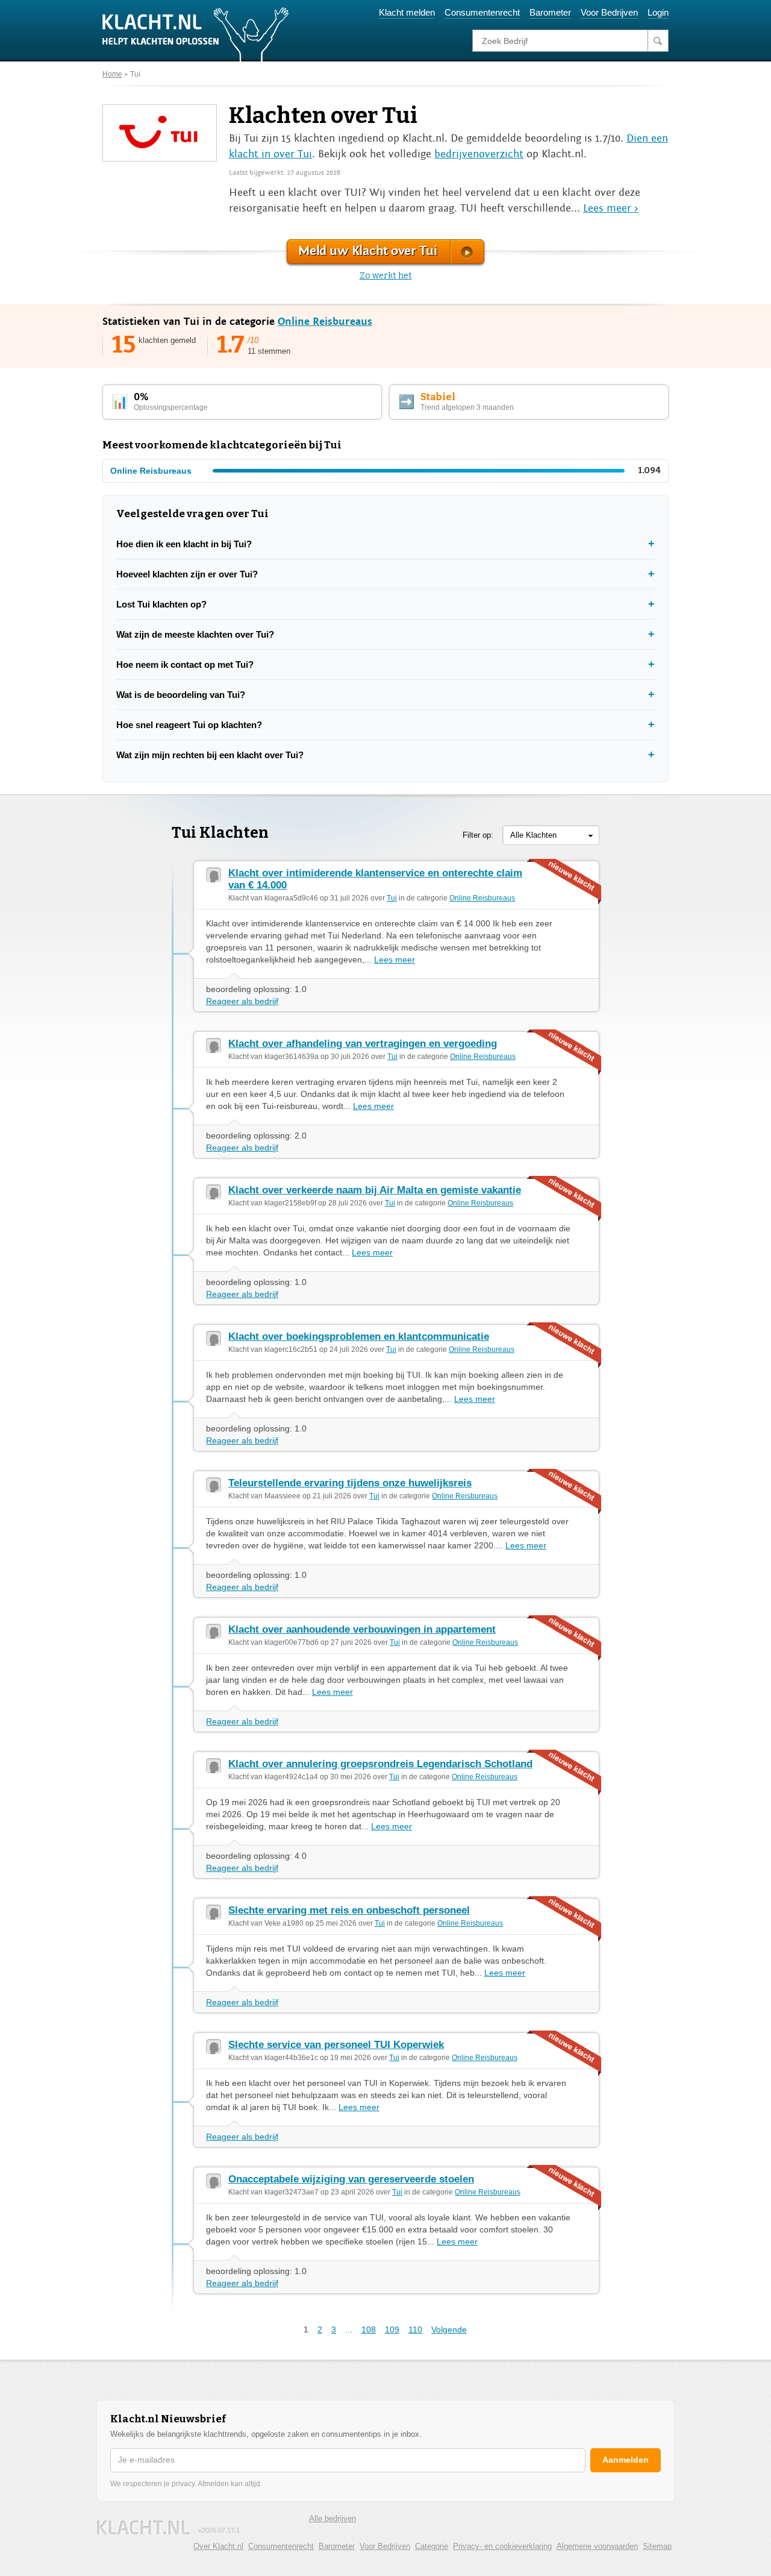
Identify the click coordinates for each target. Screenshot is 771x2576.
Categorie (432, 2546)
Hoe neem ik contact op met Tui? (185, 664)
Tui (135, 74)
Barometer (550, 12)
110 (415, 2329)
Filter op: (478, 835)
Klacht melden (407, 12)
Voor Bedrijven (609, 12)
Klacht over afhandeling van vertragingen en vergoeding (363, 1044)
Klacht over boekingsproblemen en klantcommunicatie (359, 1337)
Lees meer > (611, 208)
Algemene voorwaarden (597, 2546)
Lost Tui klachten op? (161, 604)
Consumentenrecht (482, 12)
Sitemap (657, 2546)
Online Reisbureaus (325, 322)
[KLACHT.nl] (196, 34)
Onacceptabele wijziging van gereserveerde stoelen (351, 2179)
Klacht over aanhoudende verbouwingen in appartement (362, 1629)
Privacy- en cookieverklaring (502, 2546)
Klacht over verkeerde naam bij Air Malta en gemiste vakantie (375, 1190)
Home (112, 74)
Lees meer (395, 960)
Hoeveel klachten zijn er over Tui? (187, 574)
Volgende (449, 2329)
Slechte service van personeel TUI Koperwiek (336, 2045)
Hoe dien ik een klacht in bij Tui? (184, 544)
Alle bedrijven (332, 2518)
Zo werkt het (386, 276)
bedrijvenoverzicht (479, 154)
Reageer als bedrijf (242, 1001)
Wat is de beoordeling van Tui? (181, 695)
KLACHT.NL (143, 2527)
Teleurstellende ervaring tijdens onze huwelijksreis (350, 1483)
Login (658, 12)
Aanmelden (626, 2460)
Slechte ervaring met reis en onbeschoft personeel (349, 1910)
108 (369, 2329)
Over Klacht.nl (218, 2546)
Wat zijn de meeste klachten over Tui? (195, 634)
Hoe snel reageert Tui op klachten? (189, 725)
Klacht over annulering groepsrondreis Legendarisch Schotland (380, 1764)
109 (392, 2329)
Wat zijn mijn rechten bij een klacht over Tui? (210, 755)
